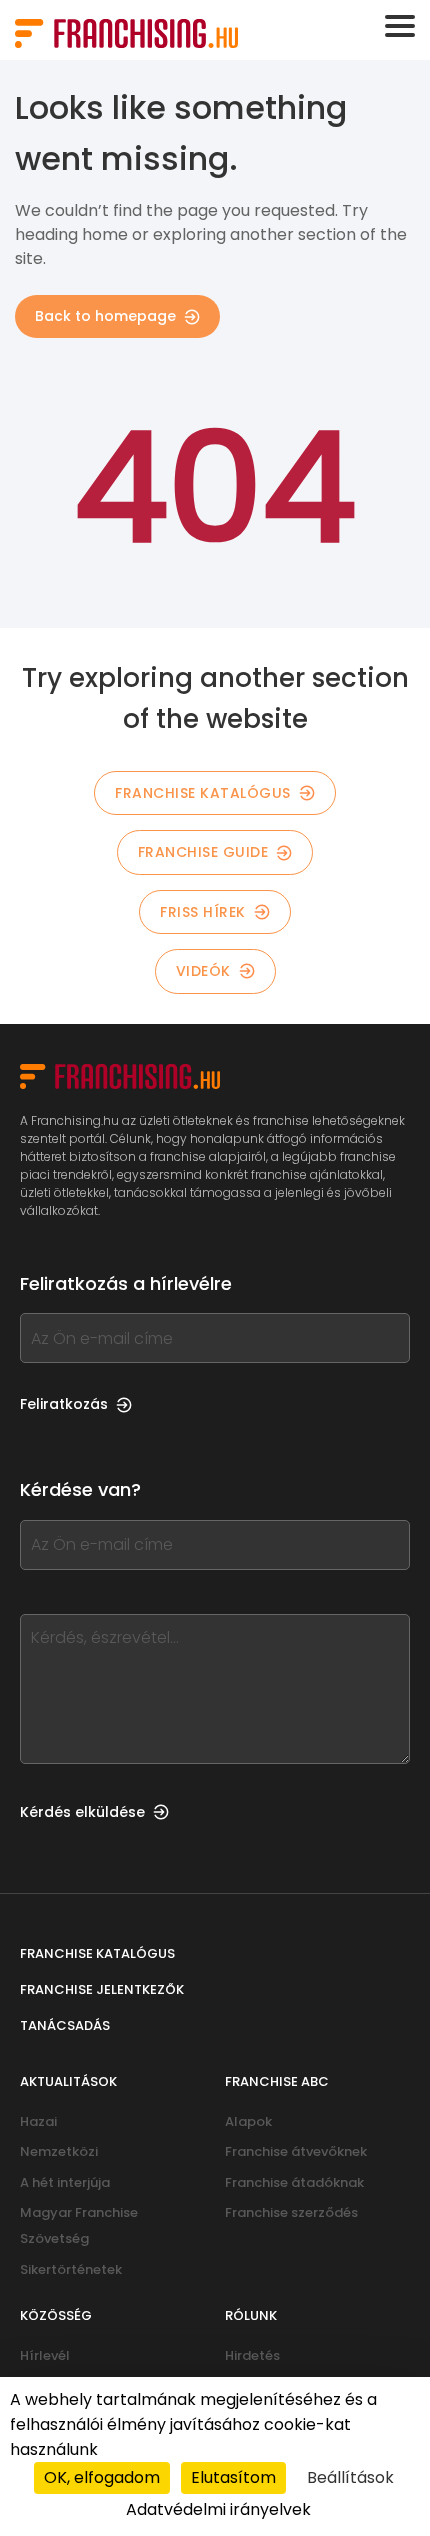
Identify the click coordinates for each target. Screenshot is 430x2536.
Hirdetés (252, 2355)
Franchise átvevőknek (296, 2151)
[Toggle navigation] (400, 26)
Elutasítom (233, 2477)
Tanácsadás (65, 2025)
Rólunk (251, 2315)
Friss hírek (203, 912)
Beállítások (350, 2477)
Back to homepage (105, 316)
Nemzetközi (59, 2151)
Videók (203, 971)
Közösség (56, 2315)
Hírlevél (45, 2355)
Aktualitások (68, 2081)
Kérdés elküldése (82, 1812)
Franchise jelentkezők (102, 1989)
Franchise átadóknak (294, 2182)
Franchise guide (203, 852)
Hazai (38, 2121)
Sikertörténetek (71, 2269)
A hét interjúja (65, 2182)
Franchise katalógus (203, 793)
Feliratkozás (64, 1404)
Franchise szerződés (291, 2212)
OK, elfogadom (102, 2477)
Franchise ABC (277, 2081)
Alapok (248, 2121)
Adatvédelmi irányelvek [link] (218, 2509)
